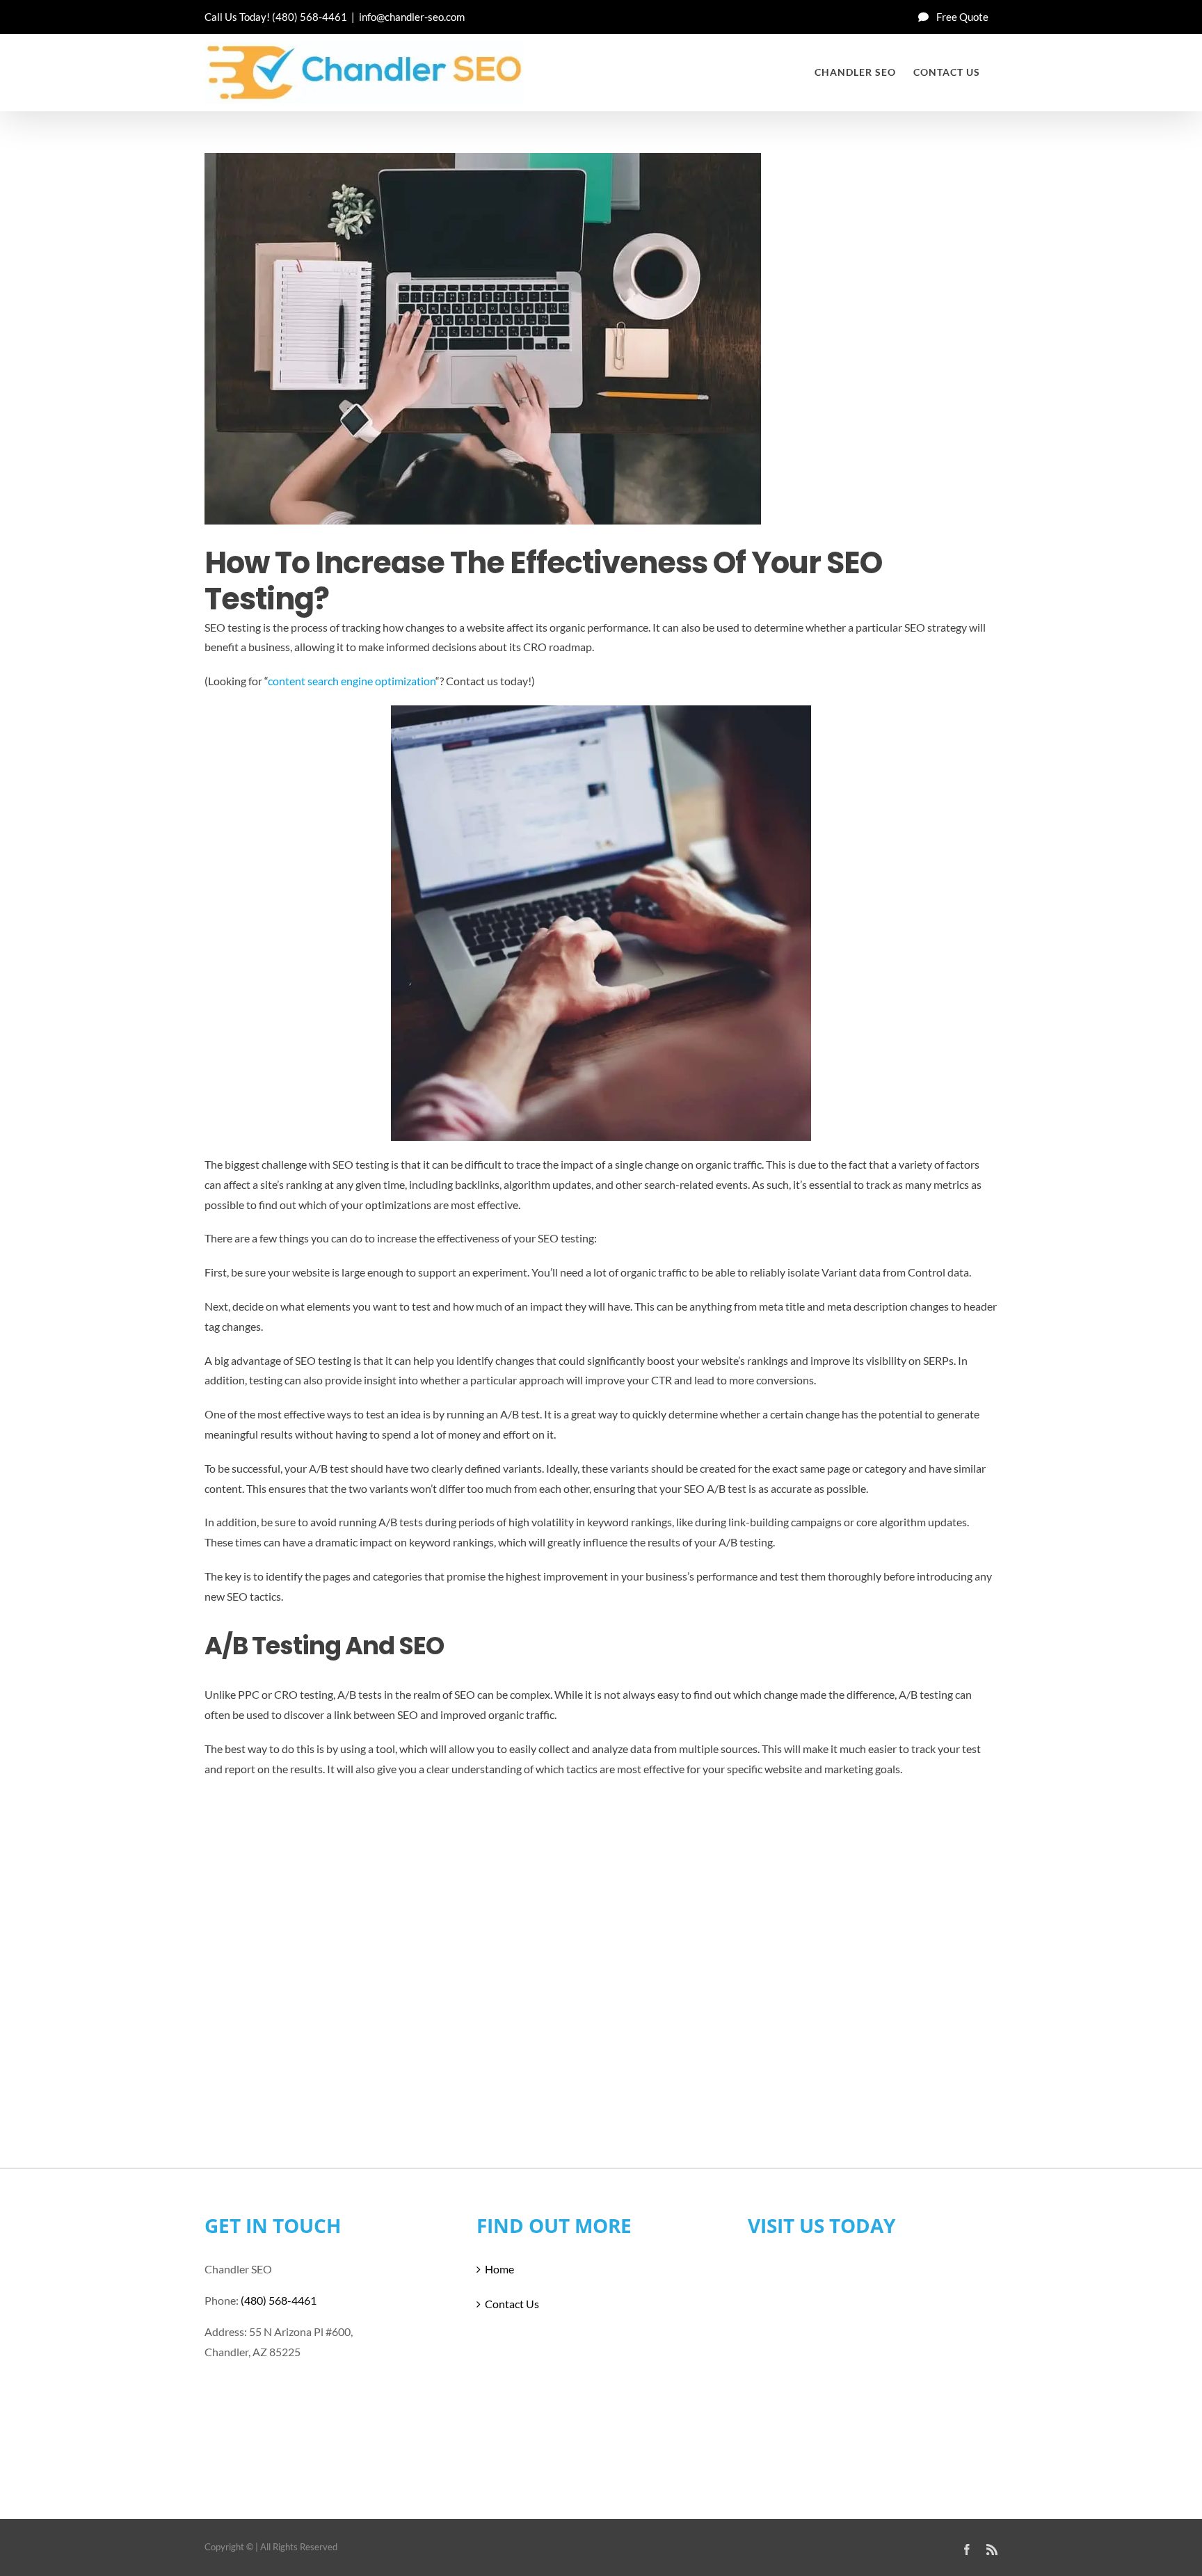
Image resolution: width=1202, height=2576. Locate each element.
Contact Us (512, 2304)
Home (499, 2269)
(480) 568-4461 (310, 17)
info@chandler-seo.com (412, 17)
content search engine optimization (352, 681)
